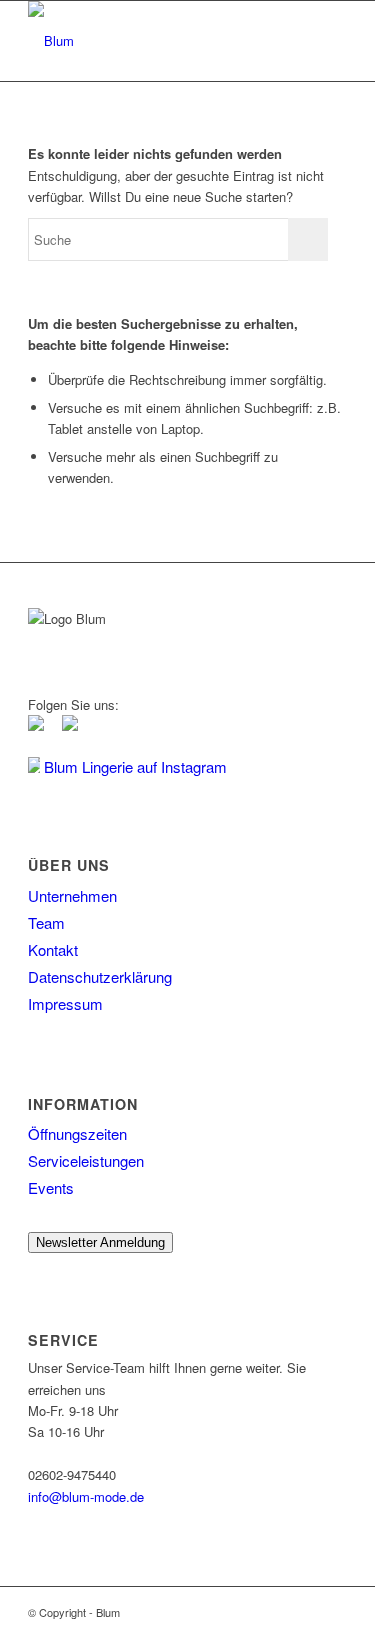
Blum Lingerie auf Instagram (133, 766)
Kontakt (53, 949)
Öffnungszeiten (77, 1133)
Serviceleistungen (86, 1160)
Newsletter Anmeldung (100, 1242)
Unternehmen (72, 895)
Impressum (65, 1003)
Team (46, 922)
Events (51, 1187)
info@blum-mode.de (86, 1496)
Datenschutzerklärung (100, 976)
